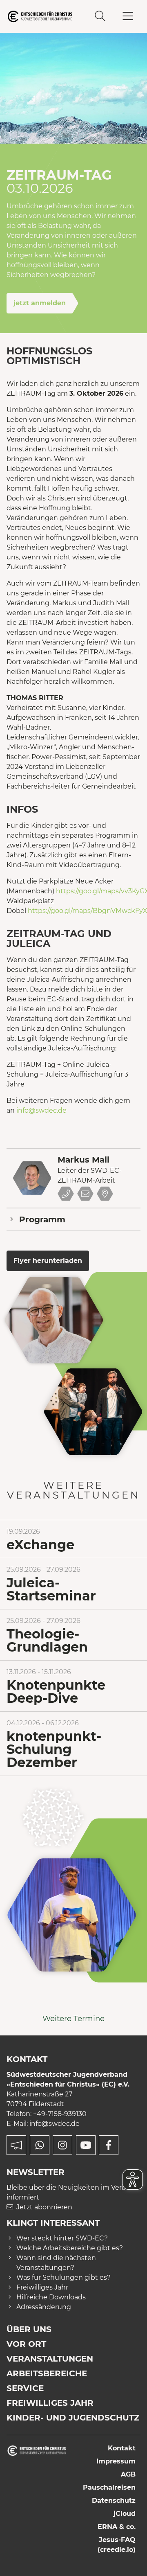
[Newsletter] (16, 2145)
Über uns (29, 2329)
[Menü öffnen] (128, 16)
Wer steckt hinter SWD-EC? (62, 2238)
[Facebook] (109, 2145)
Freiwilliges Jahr (42, 2287)
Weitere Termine (73, 2018)
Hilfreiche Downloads (51, 2297)
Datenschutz (114, 2501)
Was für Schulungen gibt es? (63, 2277)
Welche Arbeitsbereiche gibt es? (70, 2248)
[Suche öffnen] (100, 16)
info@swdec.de (41, 1110)
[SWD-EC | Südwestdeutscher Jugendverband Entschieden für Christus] (40, 16)
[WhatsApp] (40, 2145)
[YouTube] (86, 2145)
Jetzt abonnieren (44, 2207)
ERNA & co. (117, 2527)
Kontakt (122, 2448)
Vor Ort (26, 2344)
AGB (128, 2474)
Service (25, 2388)
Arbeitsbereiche (47, 2373)
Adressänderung (44, 2307)
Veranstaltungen (50, 2359)
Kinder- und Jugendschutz (73, 2418)
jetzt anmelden (40, 303)
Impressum (116, 2461)
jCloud (125, 2514)
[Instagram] (62, 2145)
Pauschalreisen (109, 2487)
